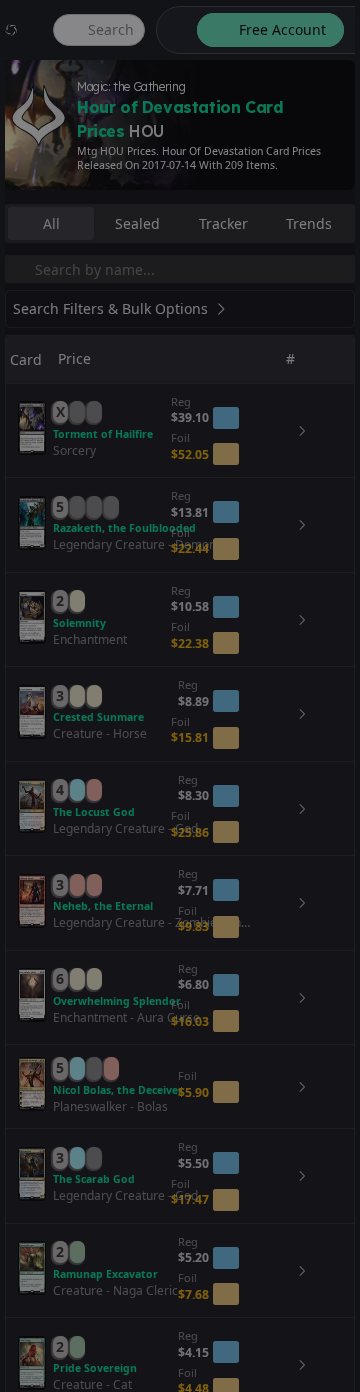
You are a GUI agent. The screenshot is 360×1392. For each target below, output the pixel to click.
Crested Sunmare (98, 717)
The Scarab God (94, 1179)
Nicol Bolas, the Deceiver (118, 1090)
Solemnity (79, 623)
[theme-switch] (173, 30)
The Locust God (94, 812)
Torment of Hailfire (103, 434)
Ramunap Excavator (105, 1274)
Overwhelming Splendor (117, 1001)
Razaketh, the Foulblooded (124, 528)
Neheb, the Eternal (103, 906)
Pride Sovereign (95, 1368)
